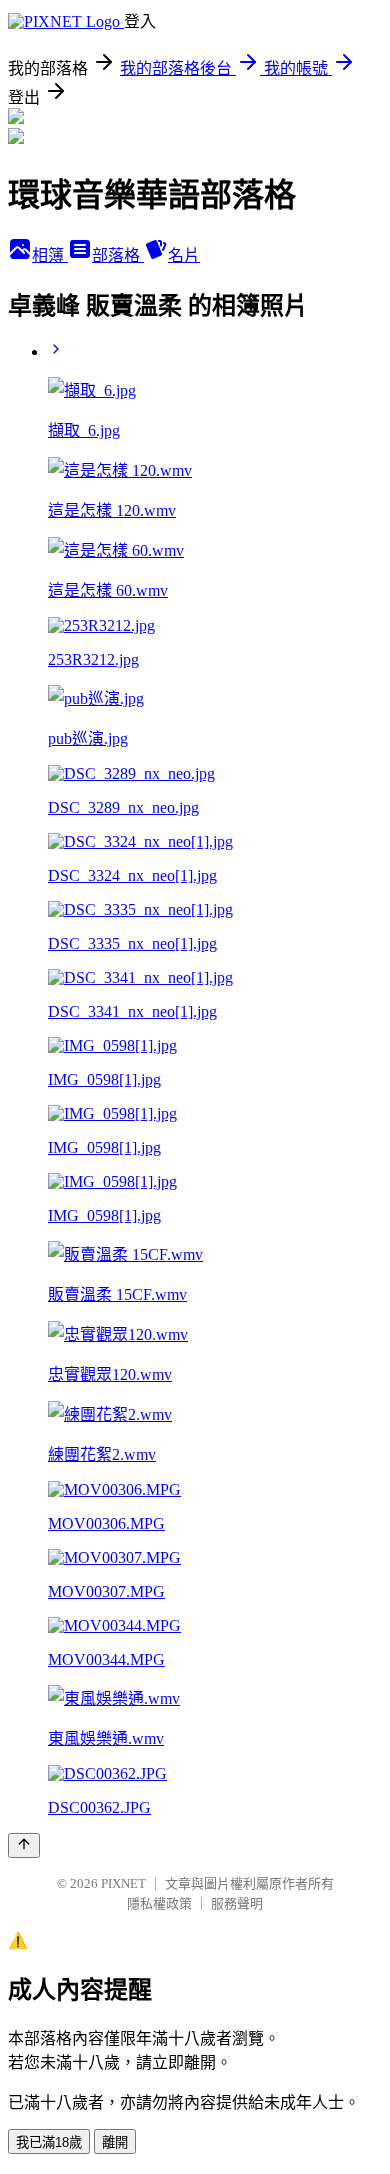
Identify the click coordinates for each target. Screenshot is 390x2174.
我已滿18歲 (49, 2142)
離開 (115, 2142)
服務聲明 (237, 1903)
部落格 (118, 255)
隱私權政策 (159, 1903)
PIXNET (123, 1883)
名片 (184, 255)
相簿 (50, 255)
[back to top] (24, 1845)
